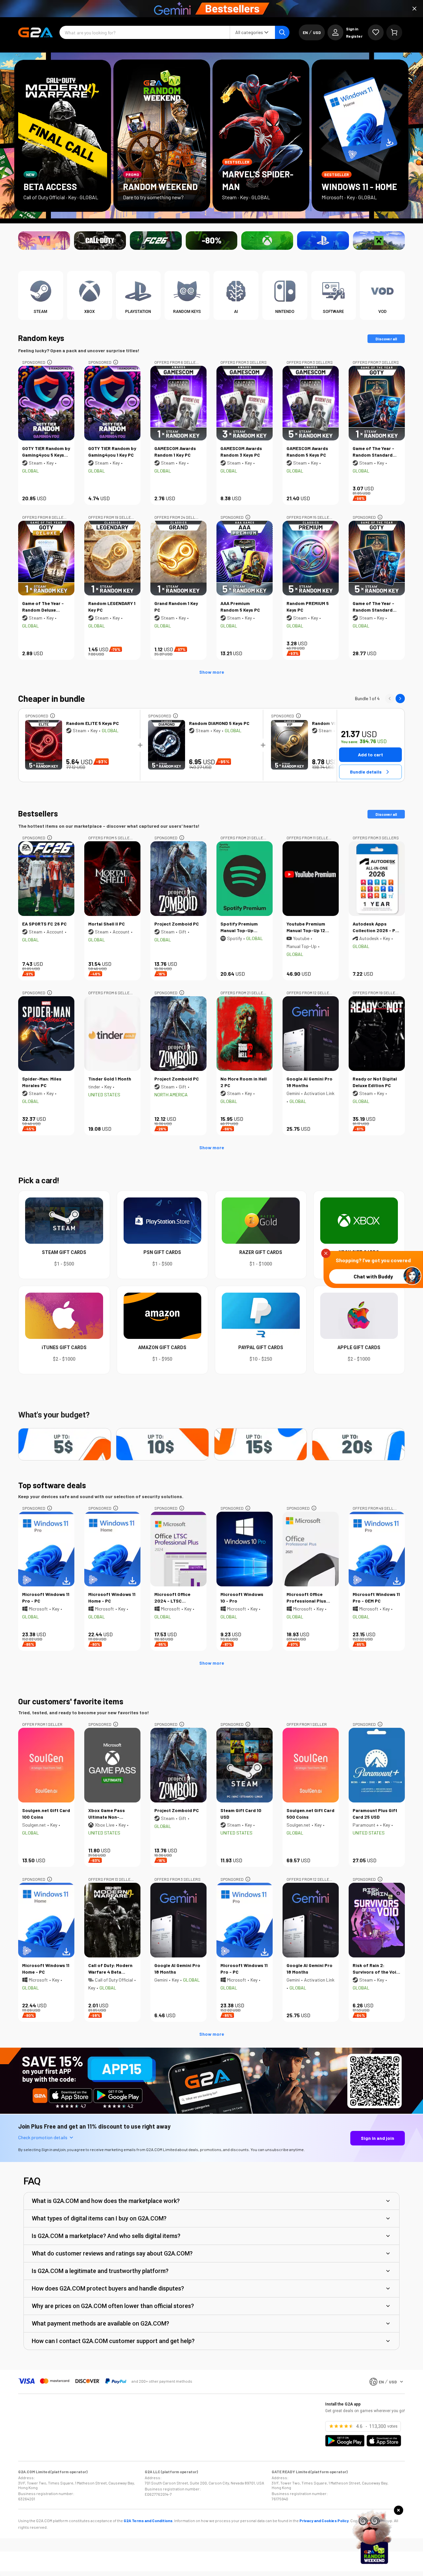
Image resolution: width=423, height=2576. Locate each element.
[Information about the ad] (50, 362)
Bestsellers (38, 813)
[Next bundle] (400, 699)
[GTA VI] (44, 241)
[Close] (414, 9)
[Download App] (211, 2112)
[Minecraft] (379, 241)
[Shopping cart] (394, 32)
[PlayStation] (323, 241)
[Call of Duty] (100, 241)
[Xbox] (267, 241)
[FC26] (156, 241)
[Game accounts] (212, 241)
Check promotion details (43, 2137)
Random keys (41, 338)
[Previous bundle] (390, 699)
